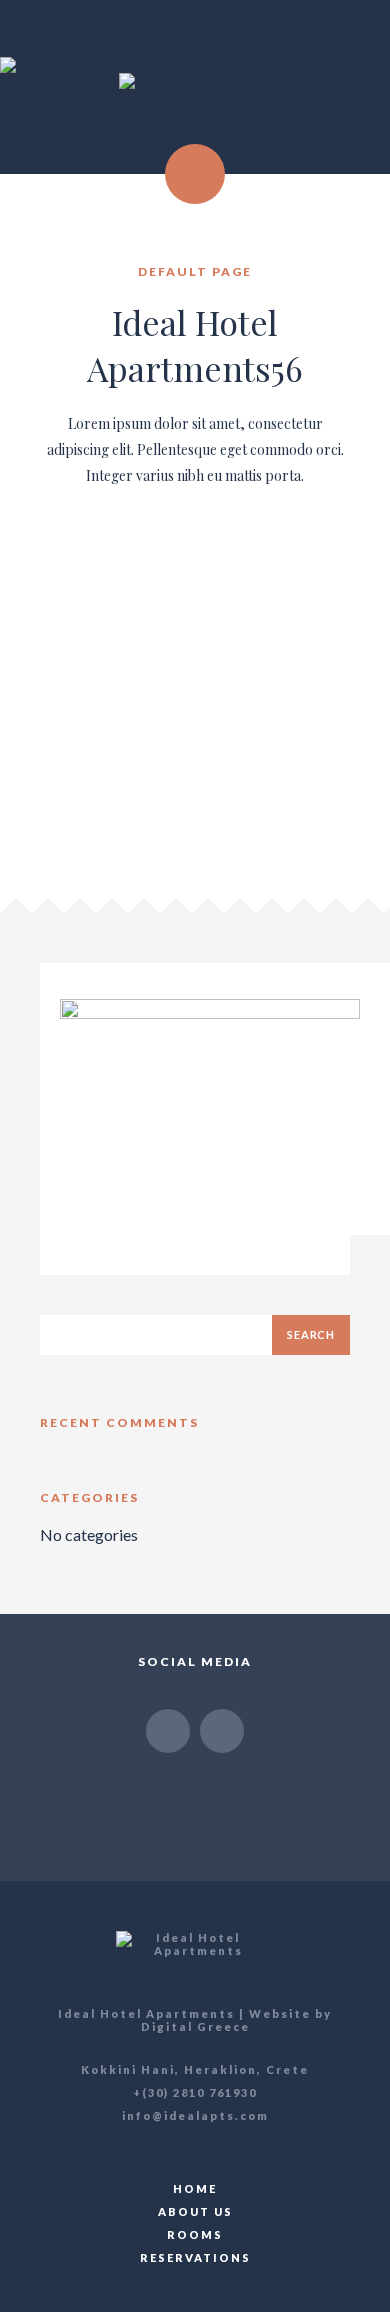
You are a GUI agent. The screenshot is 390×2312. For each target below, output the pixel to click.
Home (195, 2188)
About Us (195, 2211)
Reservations (195, 2257)
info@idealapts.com (195, 2115)
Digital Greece (195, 2026)
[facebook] (168, 1731)
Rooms (195, 2234)
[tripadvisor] (222, 1731)
